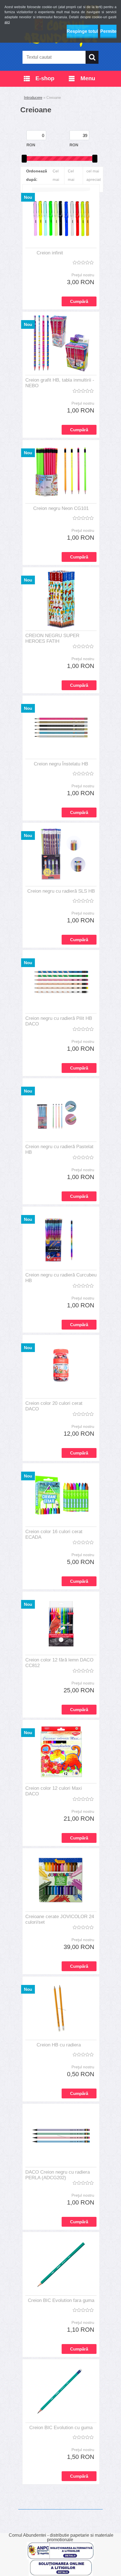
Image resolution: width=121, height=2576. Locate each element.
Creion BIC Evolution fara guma (61, 2300)
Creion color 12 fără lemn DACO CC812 (59, 1663)
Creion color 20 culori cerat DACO (54, 1406)
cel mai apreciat (94, 175)
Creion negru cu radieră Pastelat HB (59, 1149)
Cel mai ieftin (57, 179)
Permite (108, 31)
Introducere (33, 98)
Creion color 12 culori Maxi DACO (54, 1791)
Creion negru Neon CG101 (61, 508)
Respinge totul (82, 31)
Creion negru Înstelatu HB (61, 764)
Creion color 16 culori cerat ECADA (54, 1534)
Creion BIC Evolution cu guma (61, 2428)
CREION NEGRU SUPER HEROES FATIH (52, 638)
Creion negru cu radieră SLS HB (61, 891)
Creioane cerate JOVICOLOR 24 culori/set (60, 1919)
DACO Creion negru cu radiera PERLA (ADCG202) (58, 2175)
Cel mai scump (74, 179)
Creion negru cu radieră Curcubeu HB (61, 1278)
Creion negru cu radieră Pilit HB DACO (59, 1021)
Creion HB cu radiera (59, 2045)
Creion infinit (50, 253)
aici (7, 22)
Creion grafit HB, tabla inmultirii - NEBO (60, 383)
